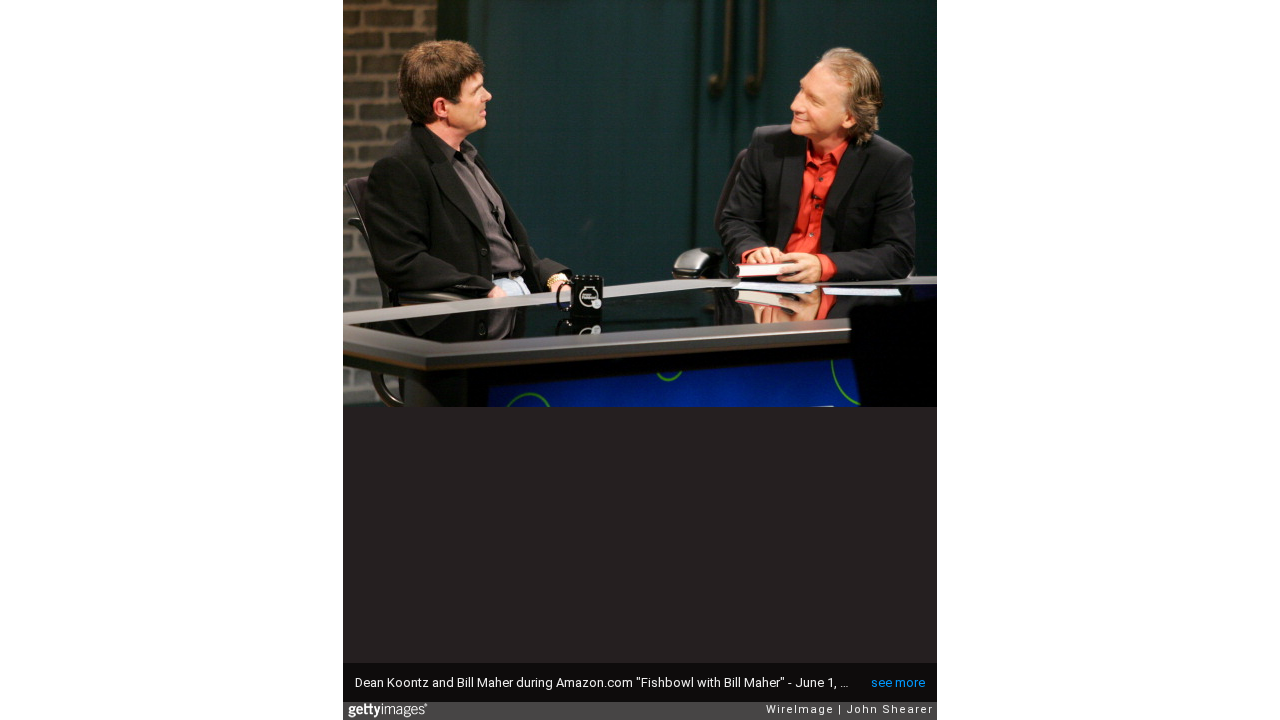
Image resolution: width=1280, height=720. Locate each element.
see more (898, 682)
